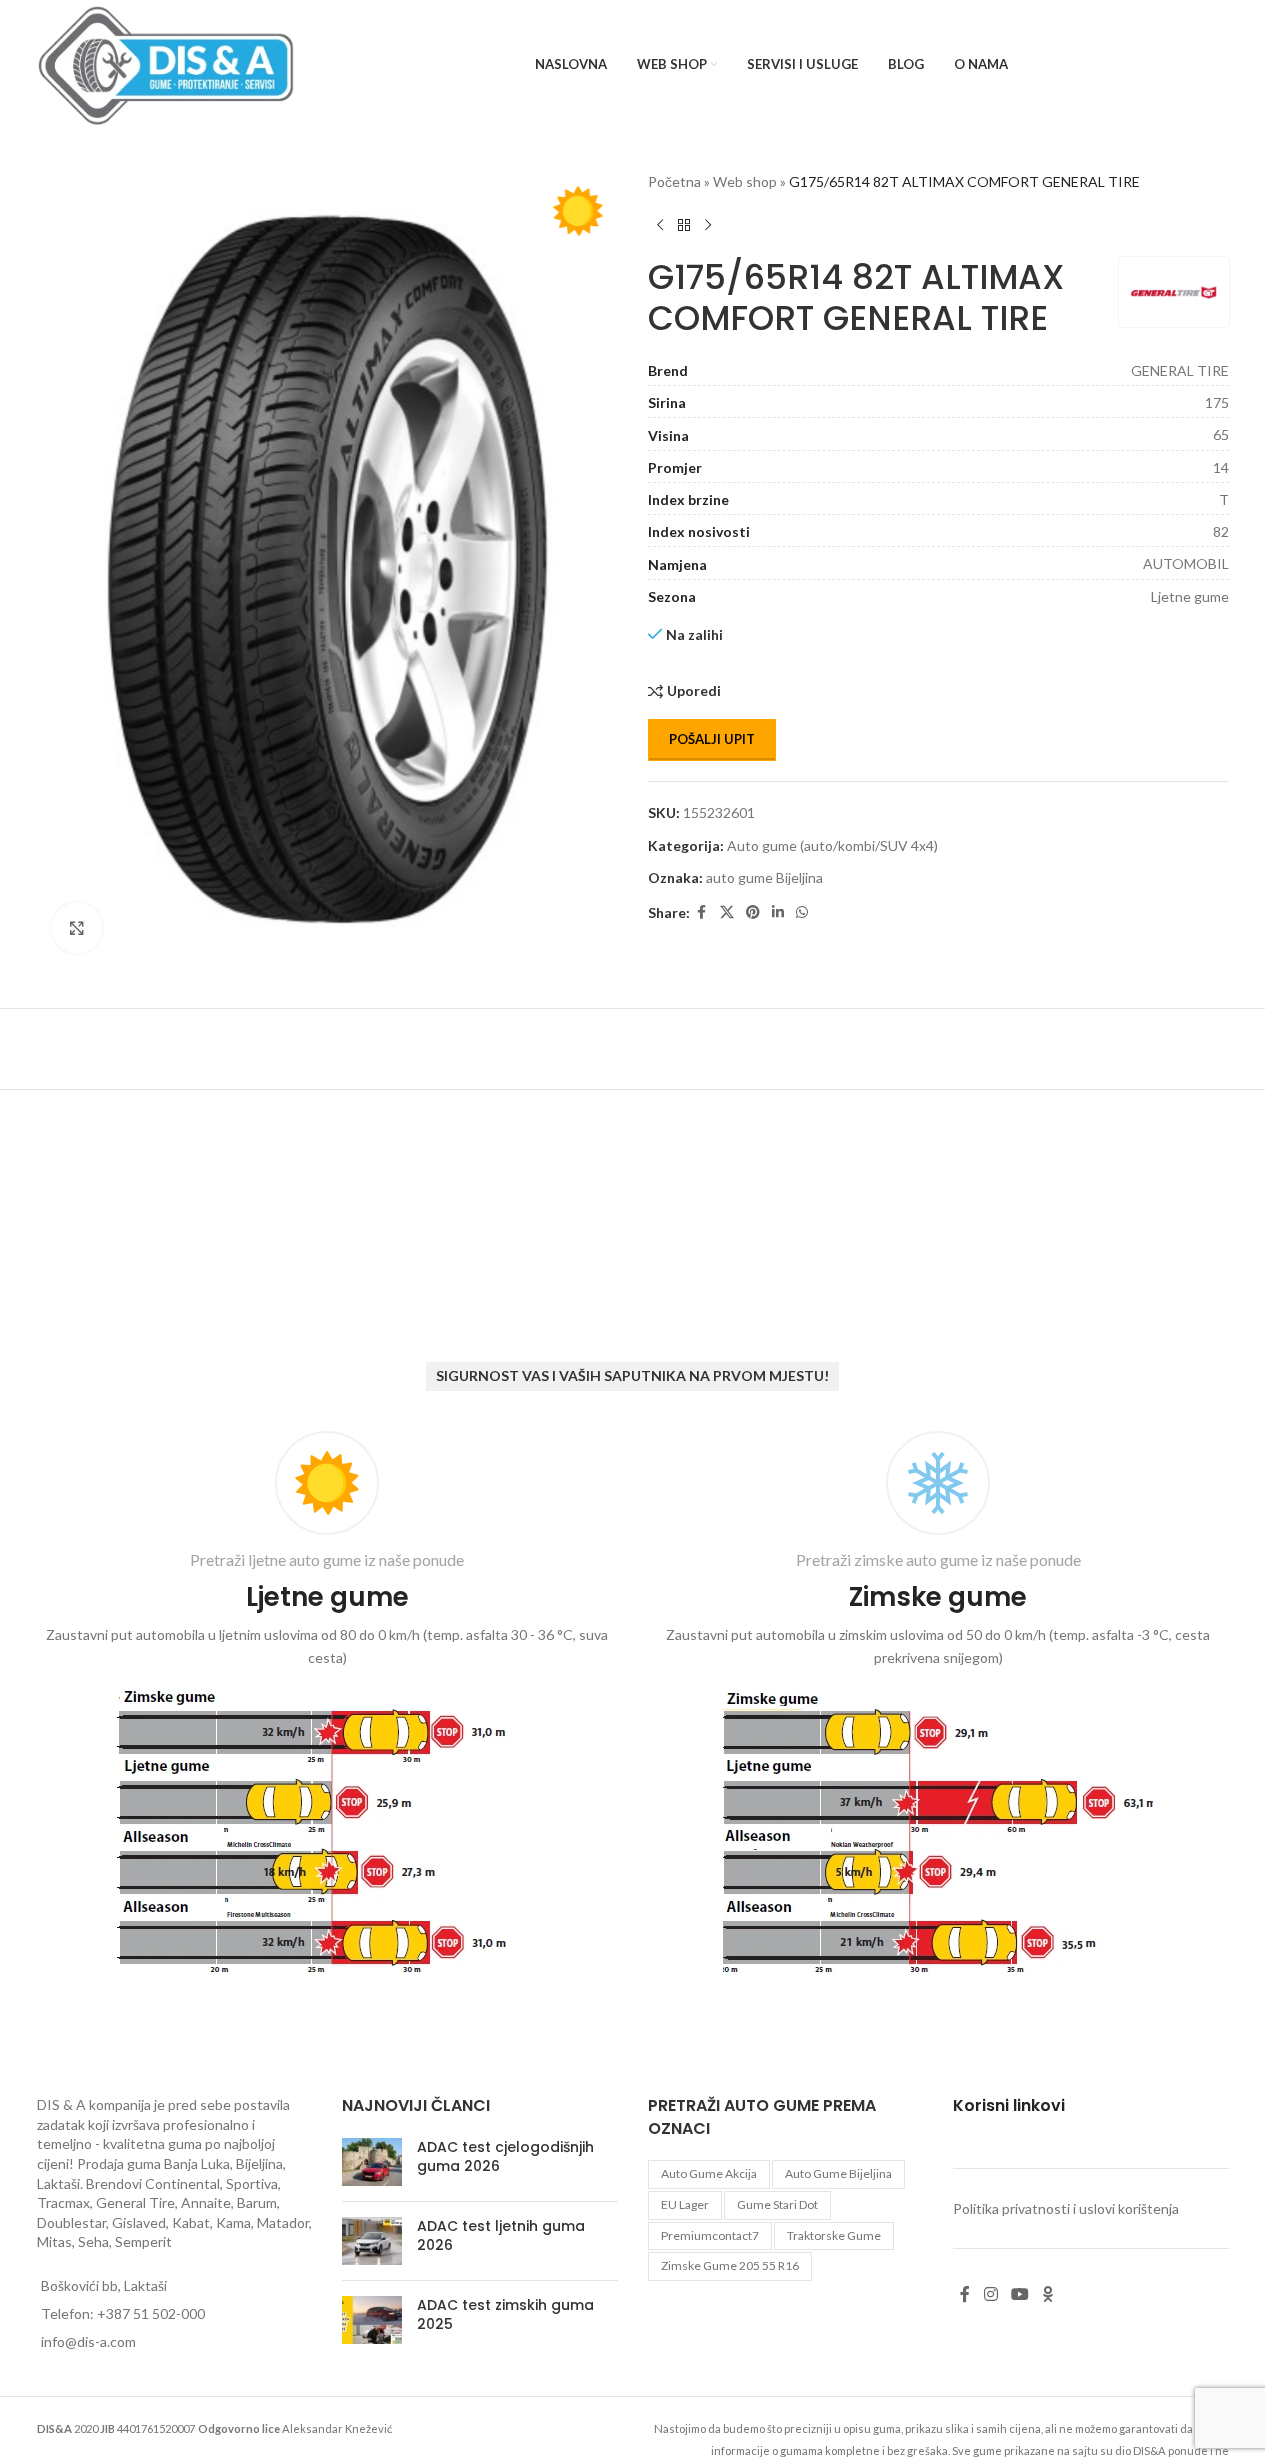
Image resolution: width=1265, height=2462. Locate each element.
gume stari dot (777, 2204)
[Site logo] (166, 63)
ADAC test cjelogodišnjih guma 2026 (505, 2157)
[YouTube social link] (1019, 2294)
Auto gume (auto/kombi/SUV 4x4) (832, 845)
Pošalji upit (712, 739)
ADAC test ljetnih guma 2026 (501, 2236)
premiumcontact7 (710, 2235)
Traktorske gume (834, 2235)
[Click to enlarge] (77, 928)
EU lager (685, 2204)
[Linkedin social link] (778, 912)
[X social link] (727, 912)
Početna (674, 181)
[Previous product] (660, 225)
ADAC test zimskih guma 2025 (505, 2315)
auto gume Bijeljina (764, 877)
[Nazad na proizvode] (684, 225)
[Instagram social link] (990, 2294)
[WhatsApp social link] (802, 912)
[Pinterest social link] (753, 912)
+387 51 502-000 (151, 2313)
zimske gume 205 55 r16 (730, 2265)
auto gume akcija (709, 2173)
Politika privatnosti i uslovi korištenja (1066, 2208)
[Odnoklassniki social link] (1048, 2294)
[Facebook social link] (702, 912)
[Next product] (708, 225)
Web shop (745, 181)
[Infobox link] (327, 1708)
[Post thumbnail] (372, 2162)
